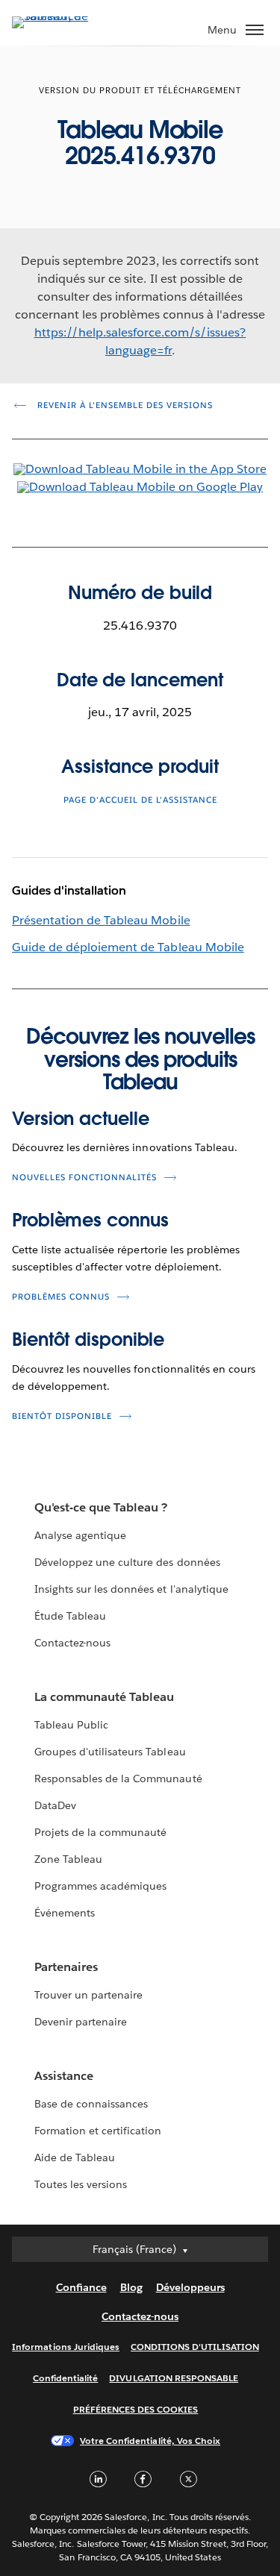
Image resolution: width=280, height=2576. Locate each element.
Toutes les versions (81, 2184)
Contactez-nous (72, 1643)
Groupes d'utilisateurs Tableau (110, 1752)
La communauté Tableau (104, 1697)
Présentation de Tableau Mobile (101, 920)
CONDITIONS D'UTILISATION (195, 2347)
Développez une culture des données (127, 1562)
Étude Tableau (70, 1616)
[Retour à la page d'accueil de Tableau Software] (64, 16)
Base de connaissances (91, 2104)
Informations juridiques (66, 2347)
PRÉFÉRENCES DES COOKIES (136, 2409)
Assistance (64, 2076)
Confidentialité (65, 2378)
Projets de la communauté (100, 1832)
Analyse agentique (80, 1535)
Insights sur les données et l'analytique (131, 1589)
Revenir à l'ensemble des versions (124, 405)
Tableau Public (71, 1725)
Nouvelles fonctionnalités (84, 1178)
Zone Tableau (68, 1859)
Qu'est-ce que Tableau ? (101, 1507)
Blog (131, 2287)
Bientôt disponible (88, 1339)
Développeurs (190, 2287)
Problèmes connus (90, 1220)
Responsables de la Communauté (118, 1779)
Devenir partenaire (81, 2022)
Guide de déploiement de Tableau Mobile (128, 947)
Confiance (81, 2287)
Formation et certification (98, 2131)
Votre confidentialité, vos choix (150, 2441)
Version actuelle (80, 1119)
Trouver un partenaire (88, 1995)
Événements (65, 1913)
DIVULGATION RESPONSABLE (174, 2378)
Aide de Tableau (75, 2157)
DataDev (55, 1805)
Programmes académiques (100, 1886)
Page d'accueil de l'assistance (140, 800)
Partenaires (66, 1967)
